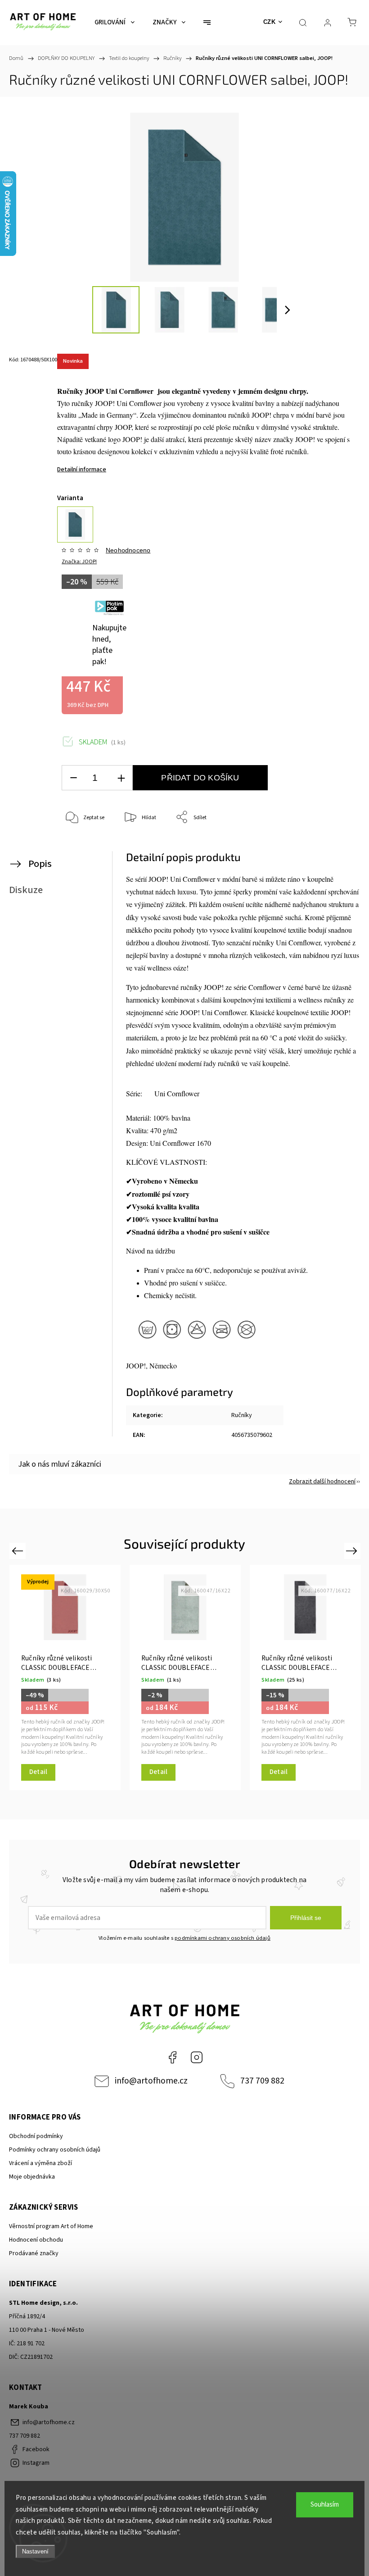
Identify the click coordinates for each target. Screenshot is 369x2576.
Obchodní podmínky (36, 2136)
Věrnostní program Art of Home (51, 2226)
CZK (270, 22)
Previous (19, 1550)
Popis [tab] (40, 864)
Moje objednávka (32, 2177)
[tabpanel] (65, 1678)
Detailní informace (82, 470)
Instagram (197, 2057)
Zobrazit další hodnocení (322, 1482)
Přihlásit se (306, 1918)
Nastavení (35, 2551)
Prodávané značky (34, 2253)
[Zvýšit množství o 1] (121, 778)
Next (353, 1550)
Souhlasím (325, 2505)
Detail (38, 1772)
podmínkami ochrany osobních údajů (223, 1938)
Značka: (79, 562)
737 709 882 (262, 2081)
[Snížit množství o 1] (73, 778)
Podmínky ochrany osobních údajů (55, 2150)
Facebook (172, 2057)
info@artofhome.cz (151, 2081)
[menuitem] (115, 23)
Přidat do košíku (200, 778)
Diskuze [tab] (26, 890)
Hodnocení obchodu (36, 2240)
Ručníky (242, 1415)
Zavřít (336, 847)
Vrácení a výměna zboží (40, 2163)
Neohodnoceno (128, 550)
